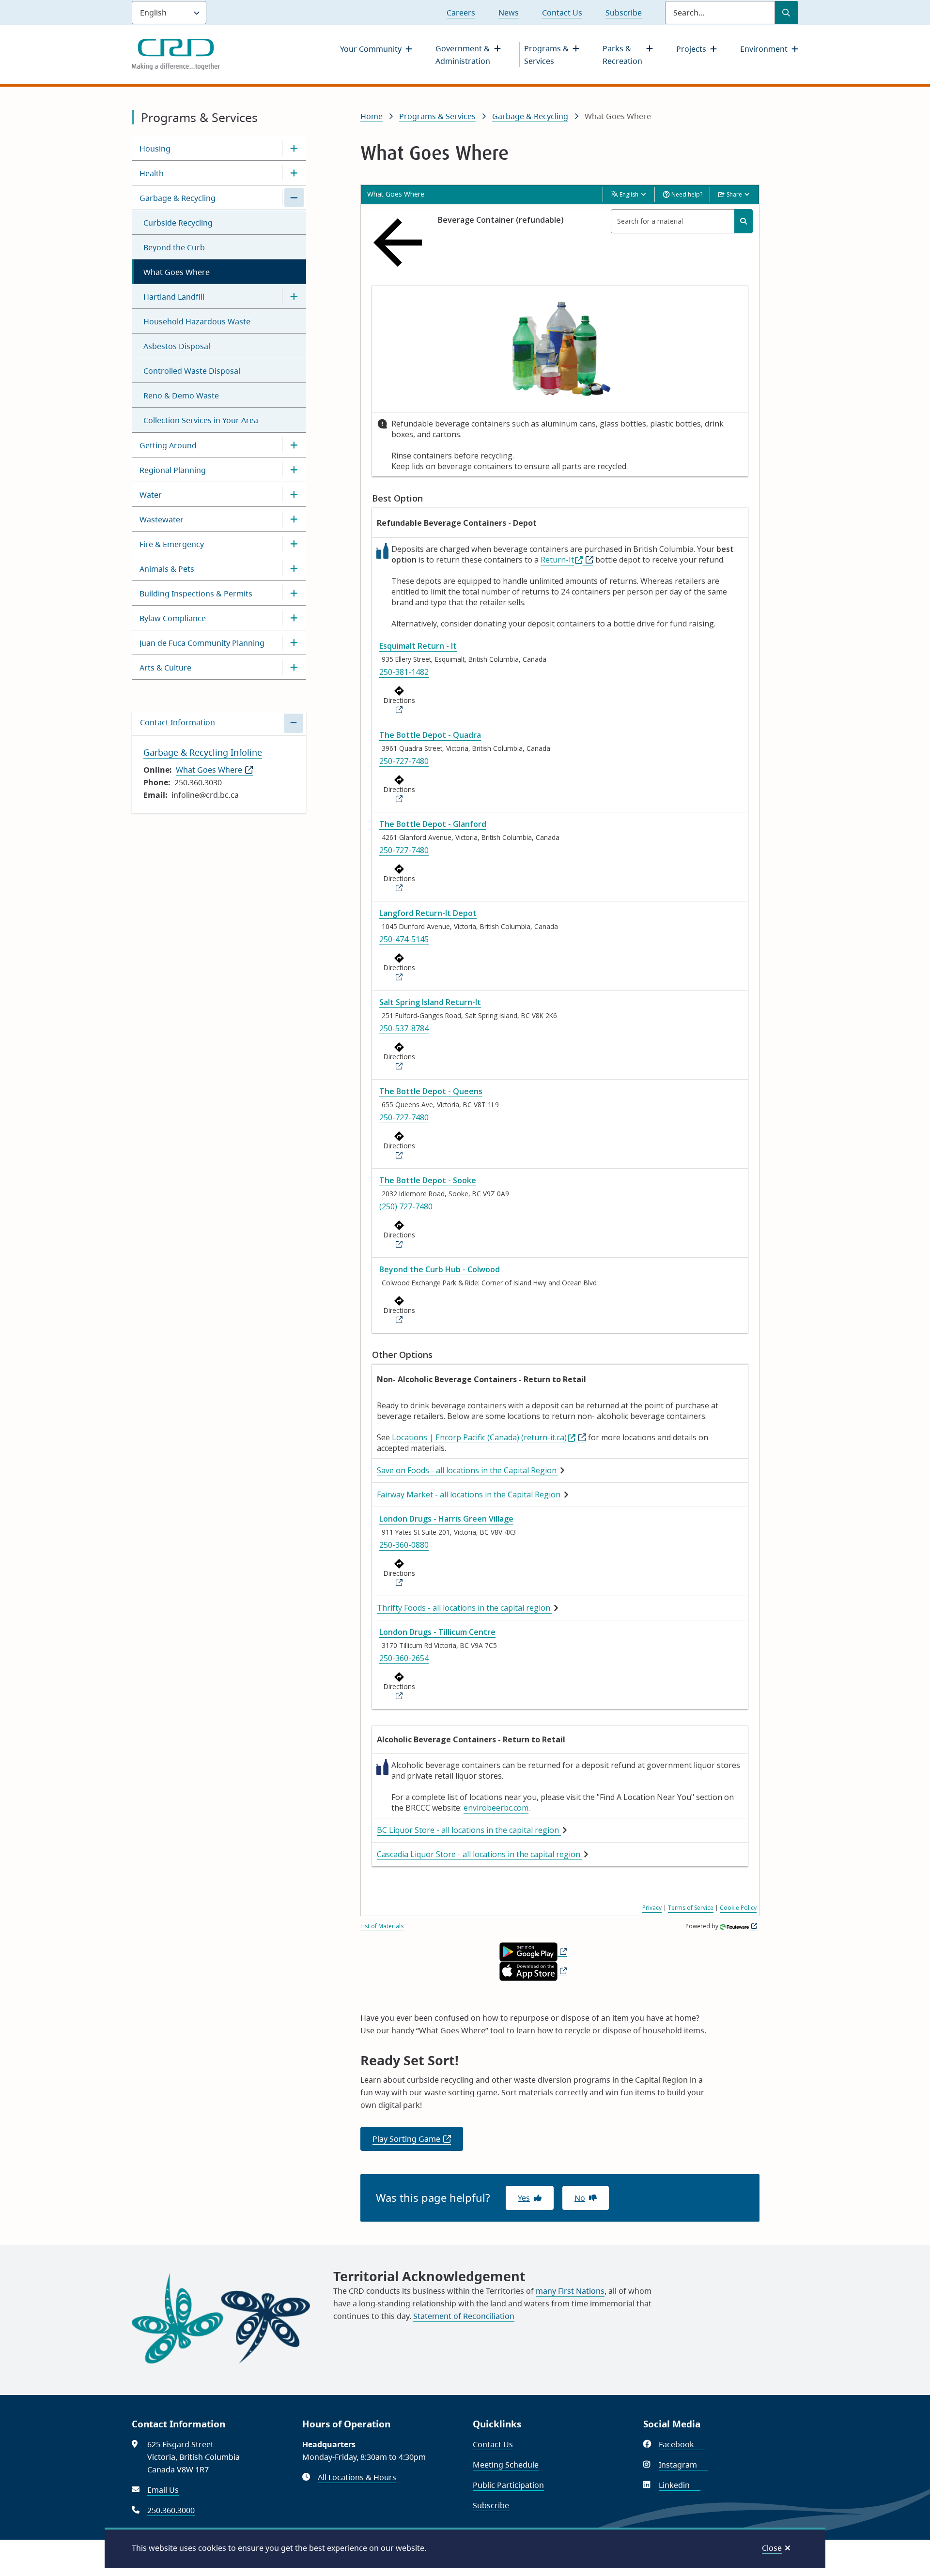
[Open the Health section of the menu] (294, 173)
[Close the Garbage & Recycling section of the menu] (294, 198)
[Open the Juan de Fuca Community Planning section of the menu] (294, 642)
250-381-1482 (404, 672)
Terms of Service (691, 1908)
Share (734, 194)
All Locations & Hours (357, 2477)
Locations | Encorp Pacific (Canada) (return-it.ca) (479, 1437)
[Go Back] (401, 243)
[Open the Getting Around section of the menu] (294, 445)
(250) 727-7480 (406, 1206)
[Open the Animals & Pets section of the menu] (294, 568)
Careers (461, 13)
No (580, 2198)
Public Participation (508, 2485)
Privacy (652, 1908)
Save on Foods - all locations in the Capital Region (468, 1470)
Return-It (557, 560)
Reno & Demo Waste (181, 396)
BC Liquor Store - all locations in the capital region (469, 1830)
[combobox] (682, 221)
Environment (764, 49)
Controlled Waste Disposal (192, 371)
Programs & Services (546, 55)
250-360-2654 (404, 1658)
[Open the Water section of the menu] (294, 494)
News (509, 13)
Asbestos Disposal (177, 346)
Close (772, 2548)
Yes (524, 2198)
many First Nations (570, 2291)
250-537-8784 (404, 1028)
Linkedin (680, 2485)
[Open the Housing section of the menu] (294, 148)
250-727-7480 (404, 761)
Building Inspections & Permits (196, 594)
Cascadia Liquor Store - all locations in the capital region (480, 1854)
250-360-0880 (404, 1545)
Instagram (683, 2465)
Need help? (686, 194)
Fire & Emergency (172, 544)
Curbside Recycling (178, 223)
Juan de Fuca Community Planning (202, 643)
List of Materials (382, 1926)
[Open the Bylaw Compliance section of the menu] (294, 618)
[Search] (744, 221)
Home (372, 116)
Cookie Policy (738, 1908)
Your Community (371, 49)
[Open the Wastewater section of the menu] (294, 519)
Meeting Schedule (506, 2465)
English (629, 194)
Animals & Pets (167, 569)
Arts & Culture (165, 668)
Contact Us (562, 13)
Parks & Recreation (622, 55)
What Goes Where (177, 272)
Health (152, 173)
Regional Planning (173, 470)
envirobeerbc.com (496, 1808)
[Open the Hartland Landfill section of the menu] (294, 296)
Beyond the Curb (174, 247)
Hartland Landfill (174, 297)
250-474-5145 (404, 939)
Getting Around (168, 445)
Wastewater (162, 519)
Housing (155, 149)
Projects (691, 49)
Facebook (682, 2444)
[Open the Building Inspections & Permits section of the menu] (294, 593)
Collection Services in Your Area (201, 420)
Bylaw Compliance (173, 618)
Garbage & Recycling (178, 198)
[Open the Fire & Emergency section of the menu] (294, 544)
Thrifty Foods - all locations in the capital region (465, 1608)
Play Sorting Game (418, 2142)
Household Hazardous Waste (197, 321)
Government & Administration (463, 55)
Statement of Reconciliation (464, 2316)
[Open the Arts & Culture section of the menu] (294, 667)
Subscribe (624, 13)
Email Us (163, 2490)
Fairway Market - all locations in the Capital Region (470, 1494)
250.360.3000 (171, 2510)
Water (151, 495)
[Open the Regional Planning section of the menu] (294, 470)
